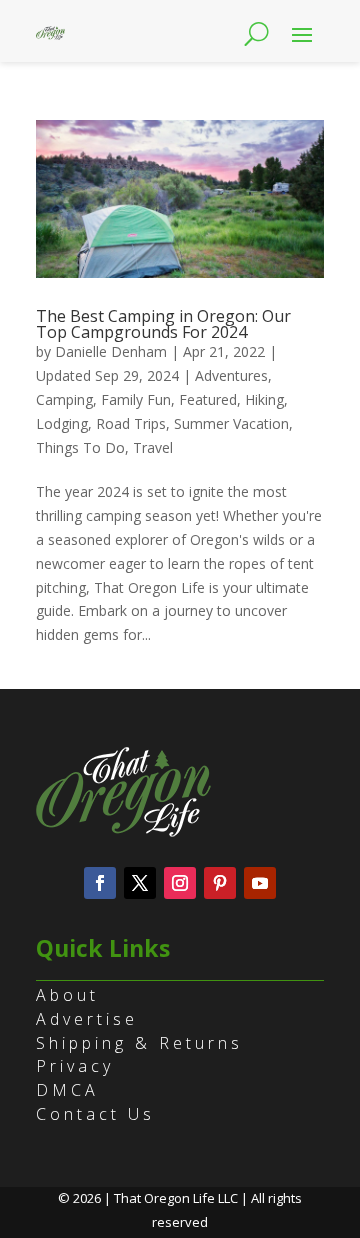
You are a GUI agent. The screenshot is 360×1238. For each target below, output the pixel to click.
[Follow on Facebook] (100, 883)
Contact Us (95, 1114)
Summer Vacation (231, 423)
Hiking (264, 399)
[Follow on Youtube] (260, 883)
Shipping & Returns (139, 1043)
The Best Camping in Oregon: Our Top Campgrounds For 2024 (163, 324)
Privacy (75, 1066)
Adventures (231, 375)
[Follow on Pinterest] (220, 883)
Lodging (62, 423)
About (67, 995)
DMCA (67, 1090)
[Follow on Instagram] (180, 883)
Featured (208, 399)
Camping (64, 399)
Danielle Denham (111, 351)
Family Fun (136, 399)
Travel (153, 447)
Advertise (87, 1019)
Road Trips (131, 423)
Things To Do (80, 447)
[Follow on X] (140, 883)
